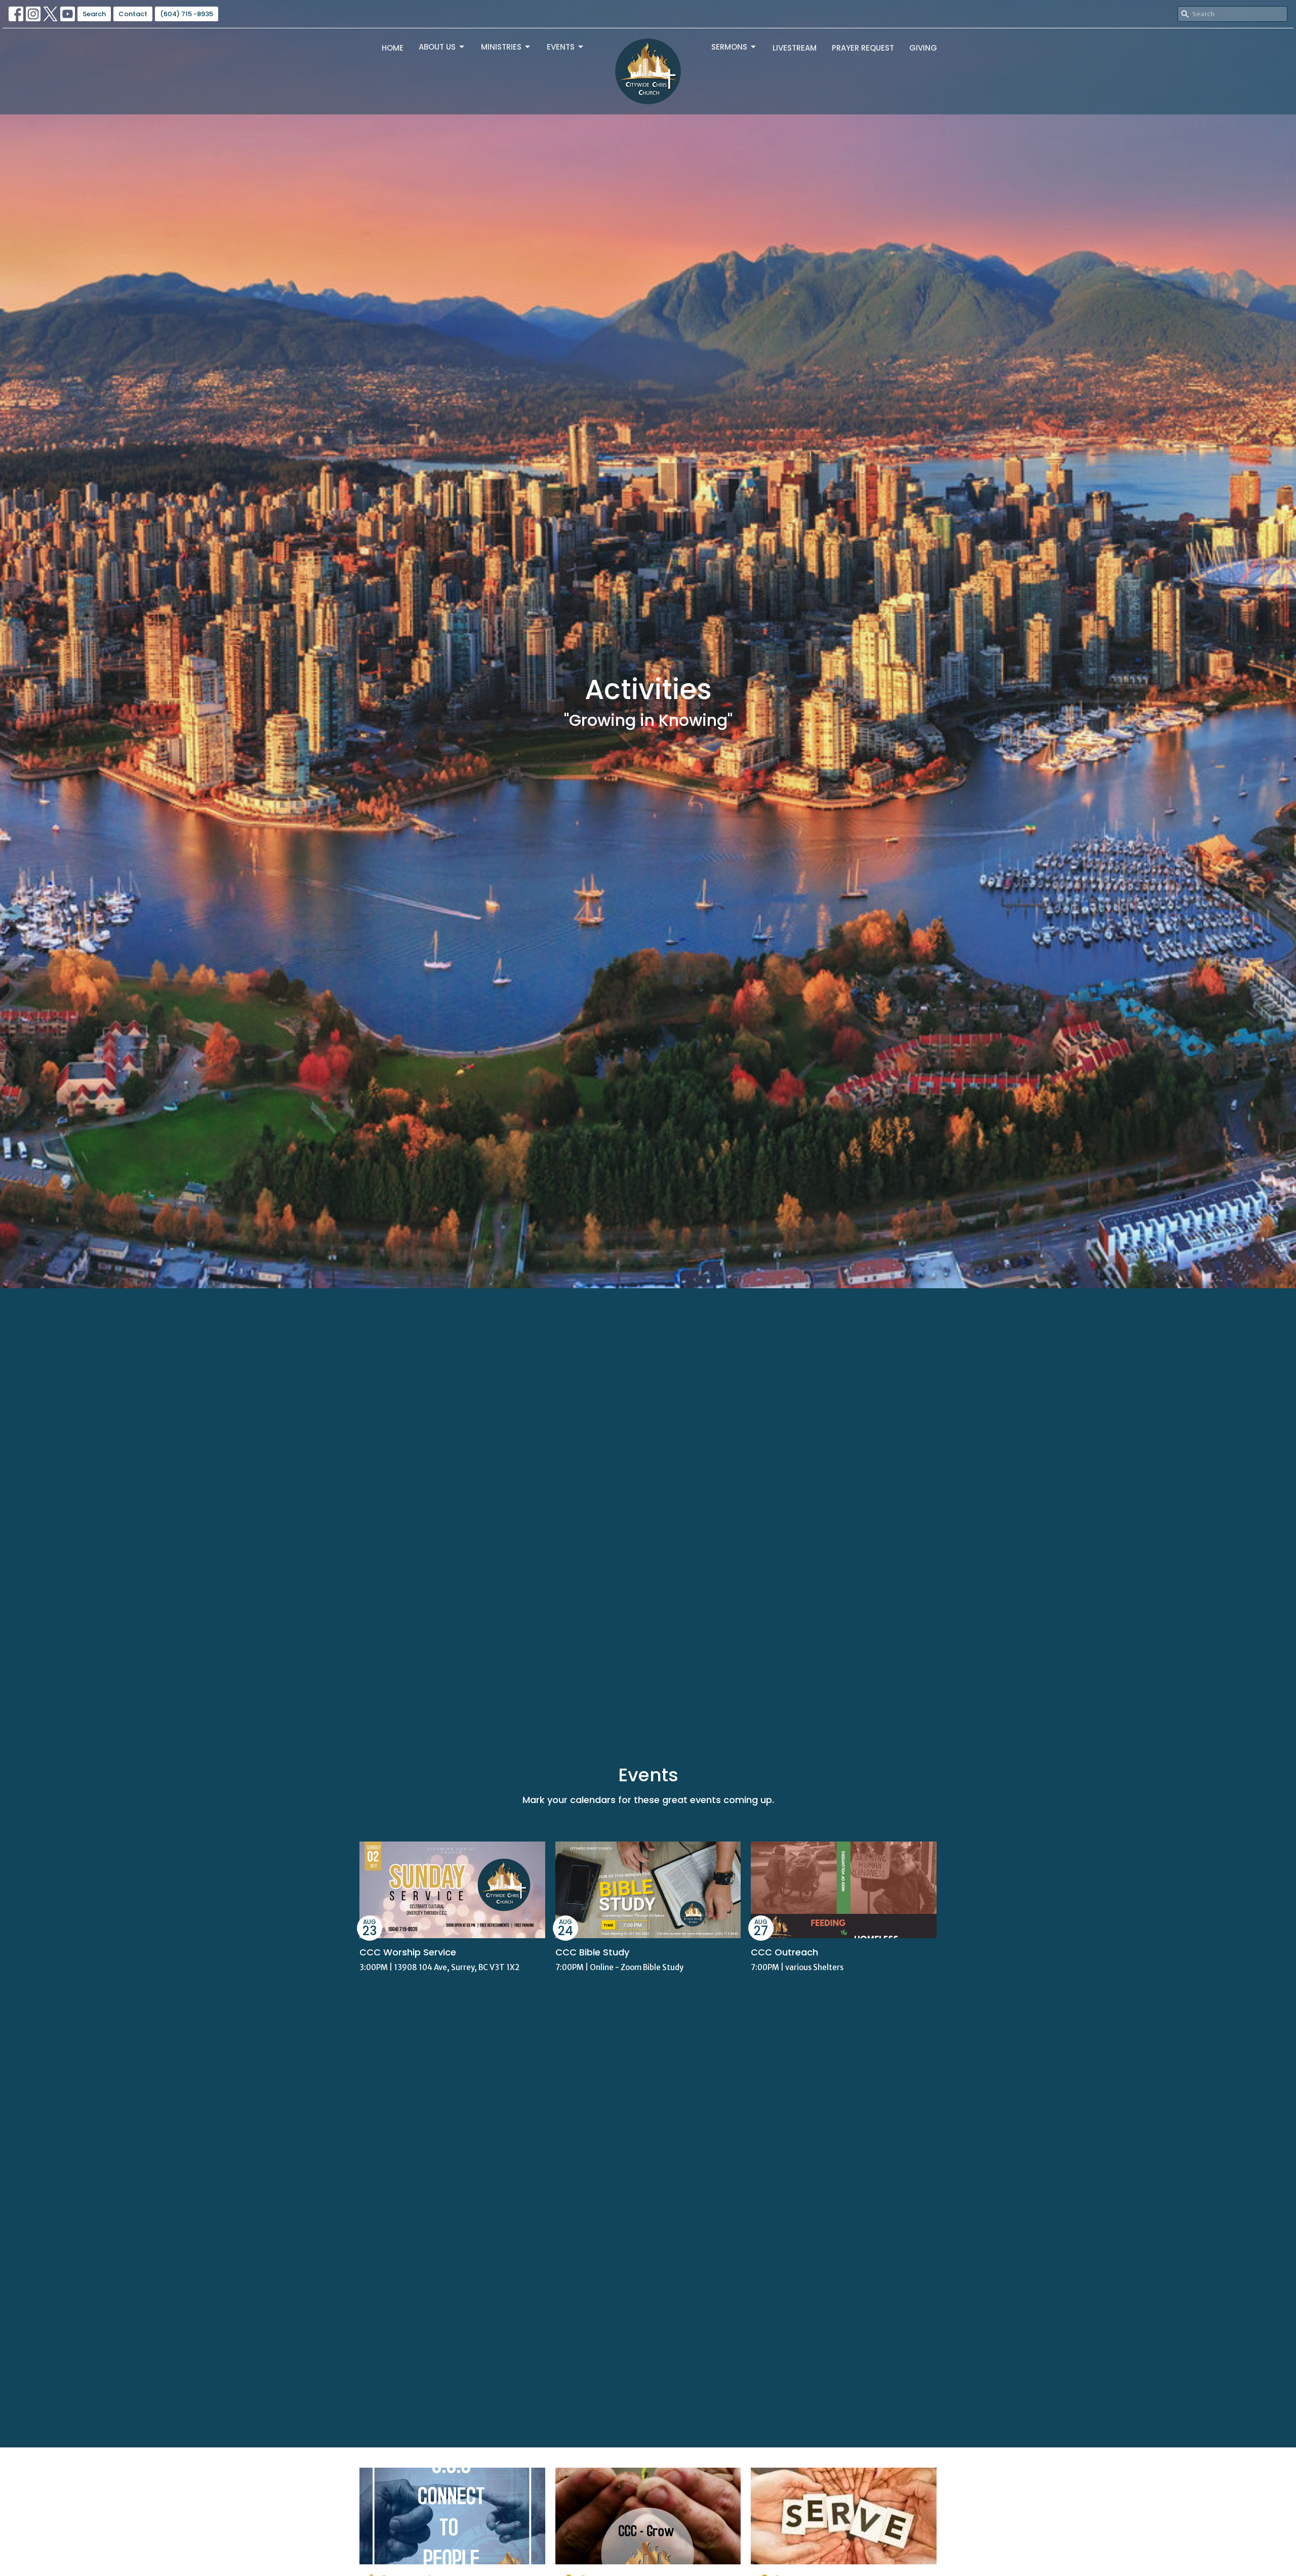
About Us (437, 47)
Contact (133, 14)
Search (94, 14)
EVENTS (561, 47)
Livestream (795, 48)
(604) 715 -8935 (187, 14)
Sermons (729, 47)
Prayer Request (863, 48)
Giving (923, 48)
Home (393, 48)
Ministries (501, 47)
